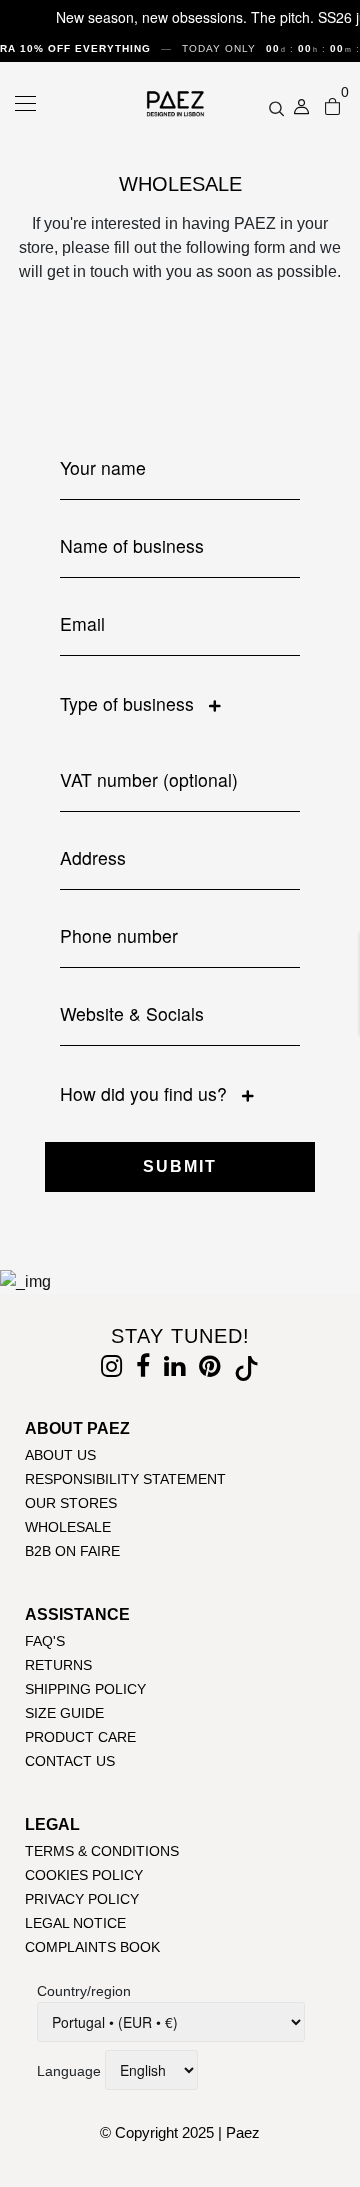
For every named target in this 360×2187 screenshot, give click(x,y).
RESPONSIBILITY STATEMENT (125, 1479)
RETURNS (58, 1665)
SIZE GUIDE (64, 1713)
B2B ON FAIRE (72, 1551)
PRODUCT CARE (80, 1737)
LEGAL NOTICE (75, 1923)
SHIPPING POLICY (85, 1689)
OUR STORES (71, 1503)
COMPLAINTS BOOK (92, 1947)
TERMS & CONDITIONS (102, 1851)
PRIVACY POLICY (82, 1899)
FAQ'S (45, 1641)
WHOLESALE (68, 1527)
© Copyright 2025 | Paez (180, 2132)
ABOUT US (60, 1455)
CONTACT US (70, 1761)
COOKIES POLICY (84, 1875)
